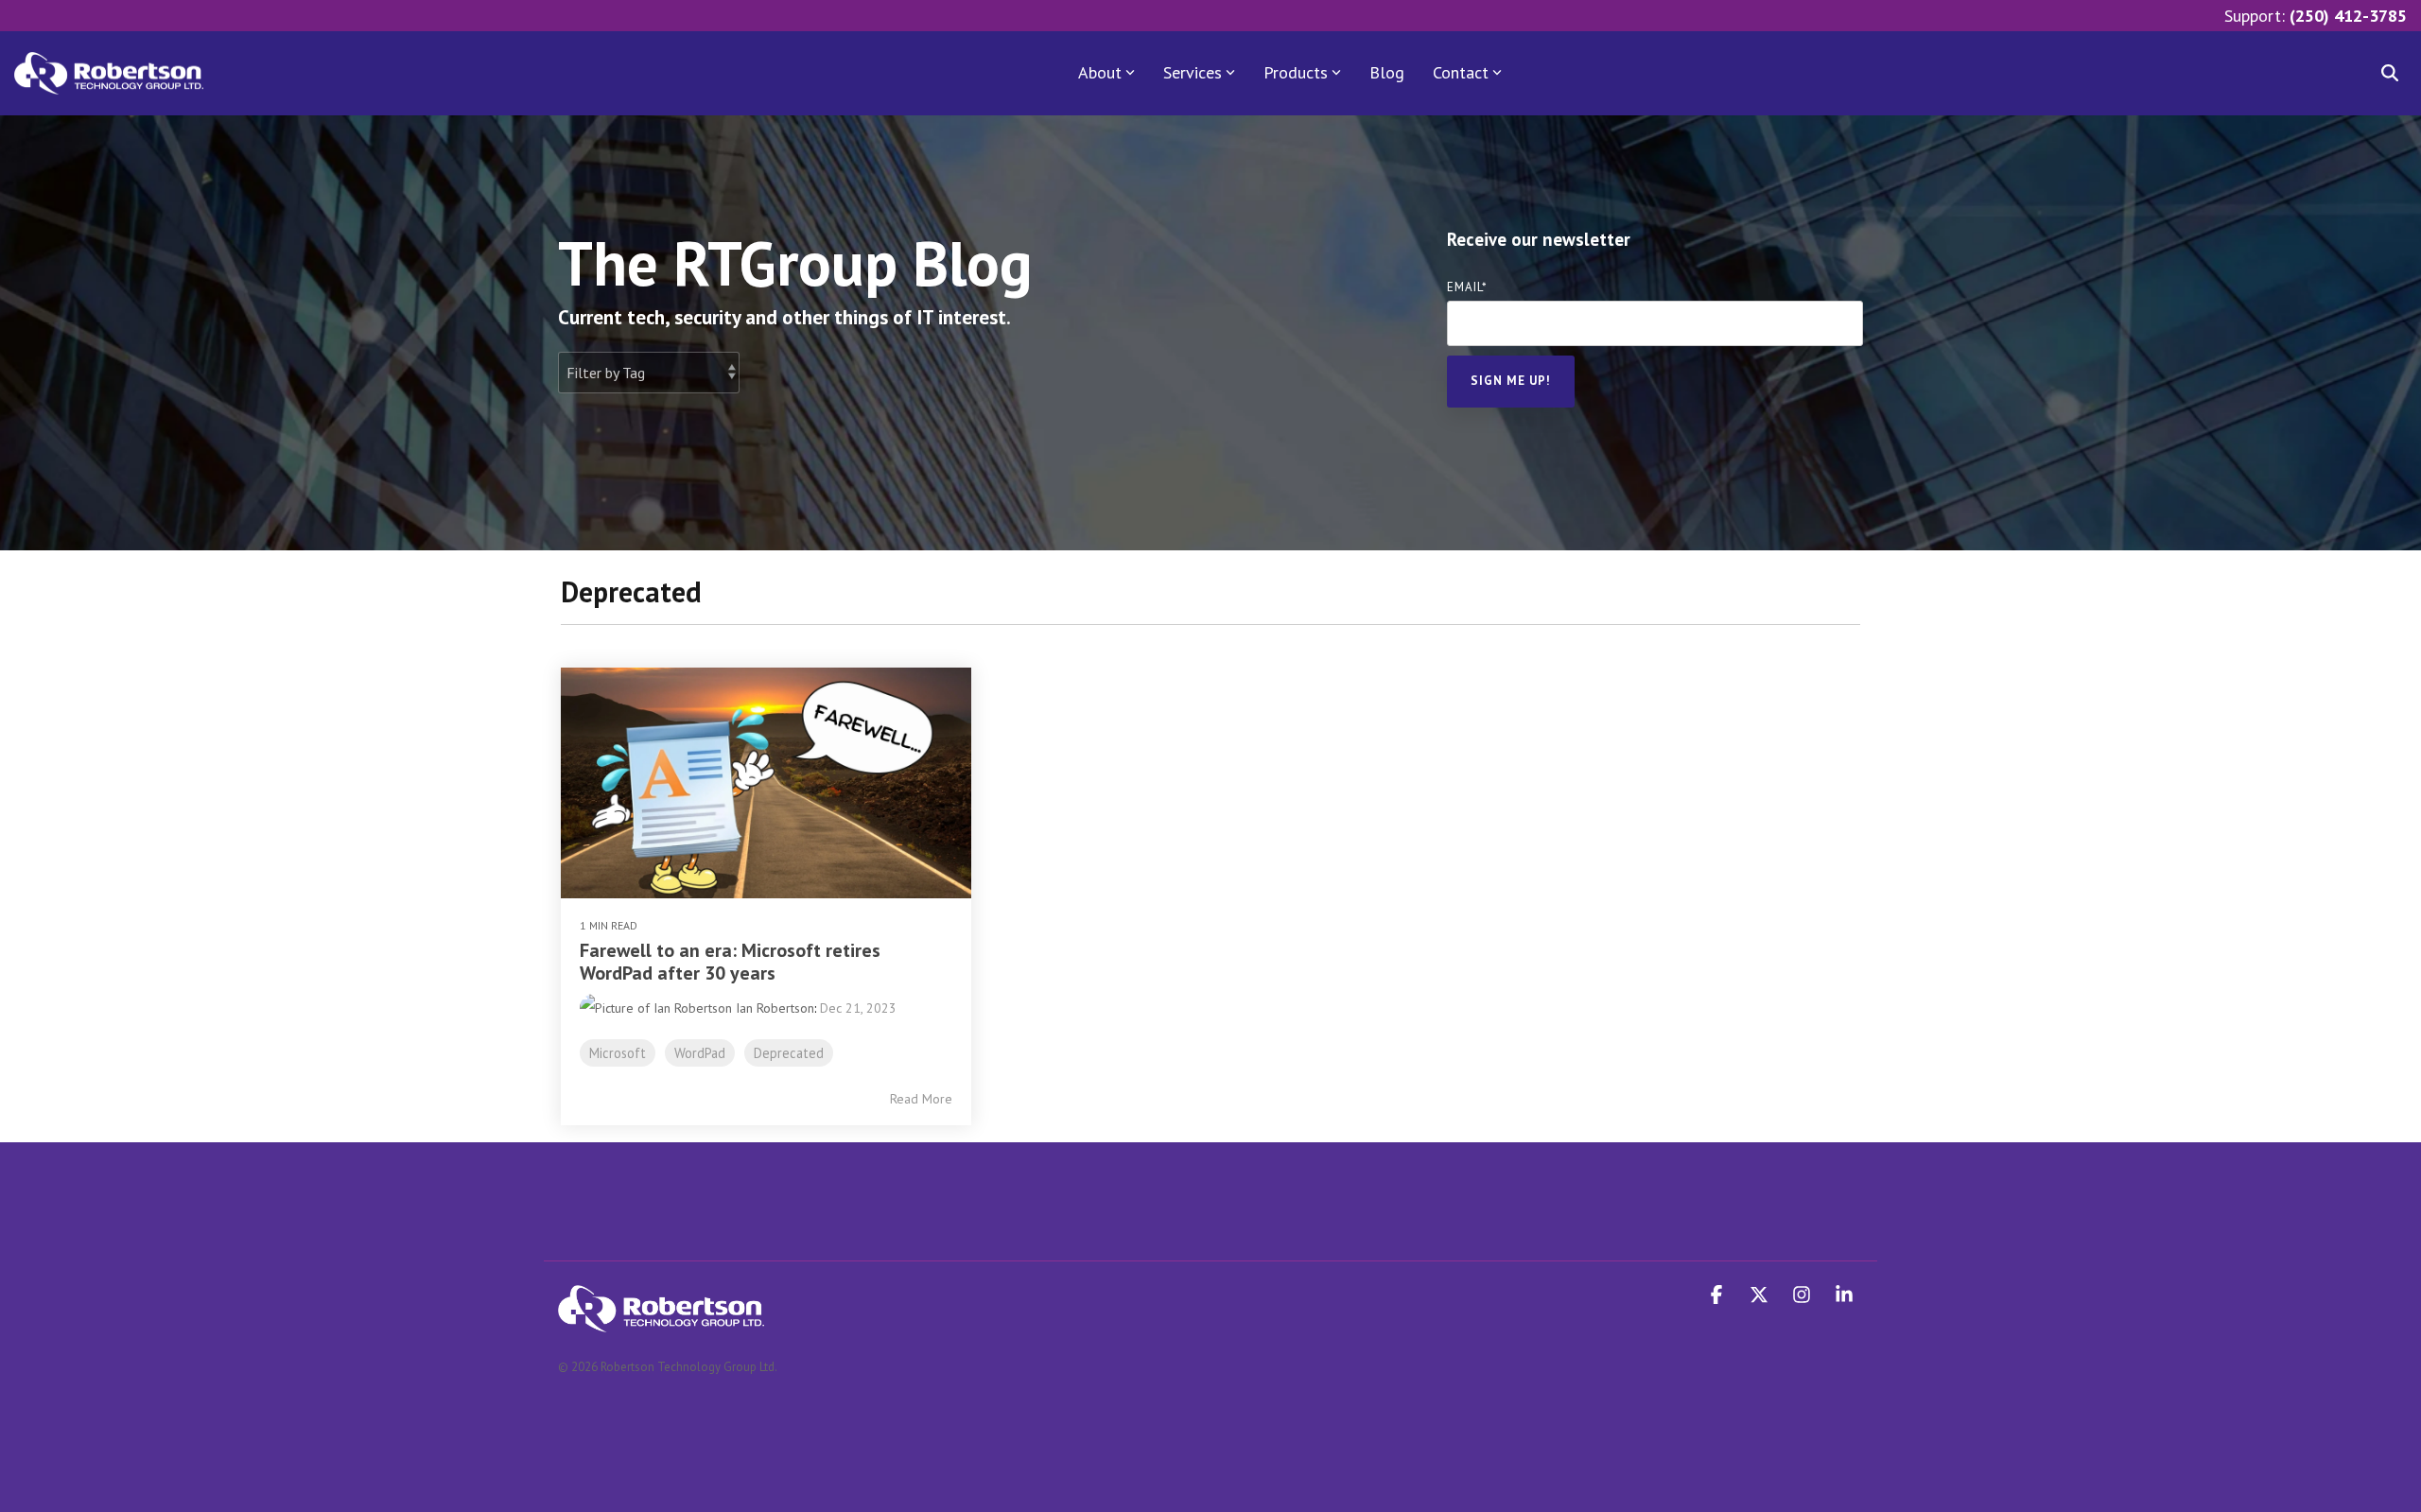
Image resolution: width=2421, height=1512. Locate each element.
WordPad (700, 1053)
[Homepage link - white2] (661, 1321)
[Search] (2390, 73)
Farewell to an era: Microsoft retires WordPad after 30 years (730, 962)
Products (1296, 72)
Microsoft (618, 1053)
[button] (1719, 1295)
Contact (1461, 72)
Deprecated (789, 1053)
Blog (1387, 72)
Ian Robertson (773, 1008)
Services (1193, 72)
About (1100, 72)
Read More (921, 1099)
